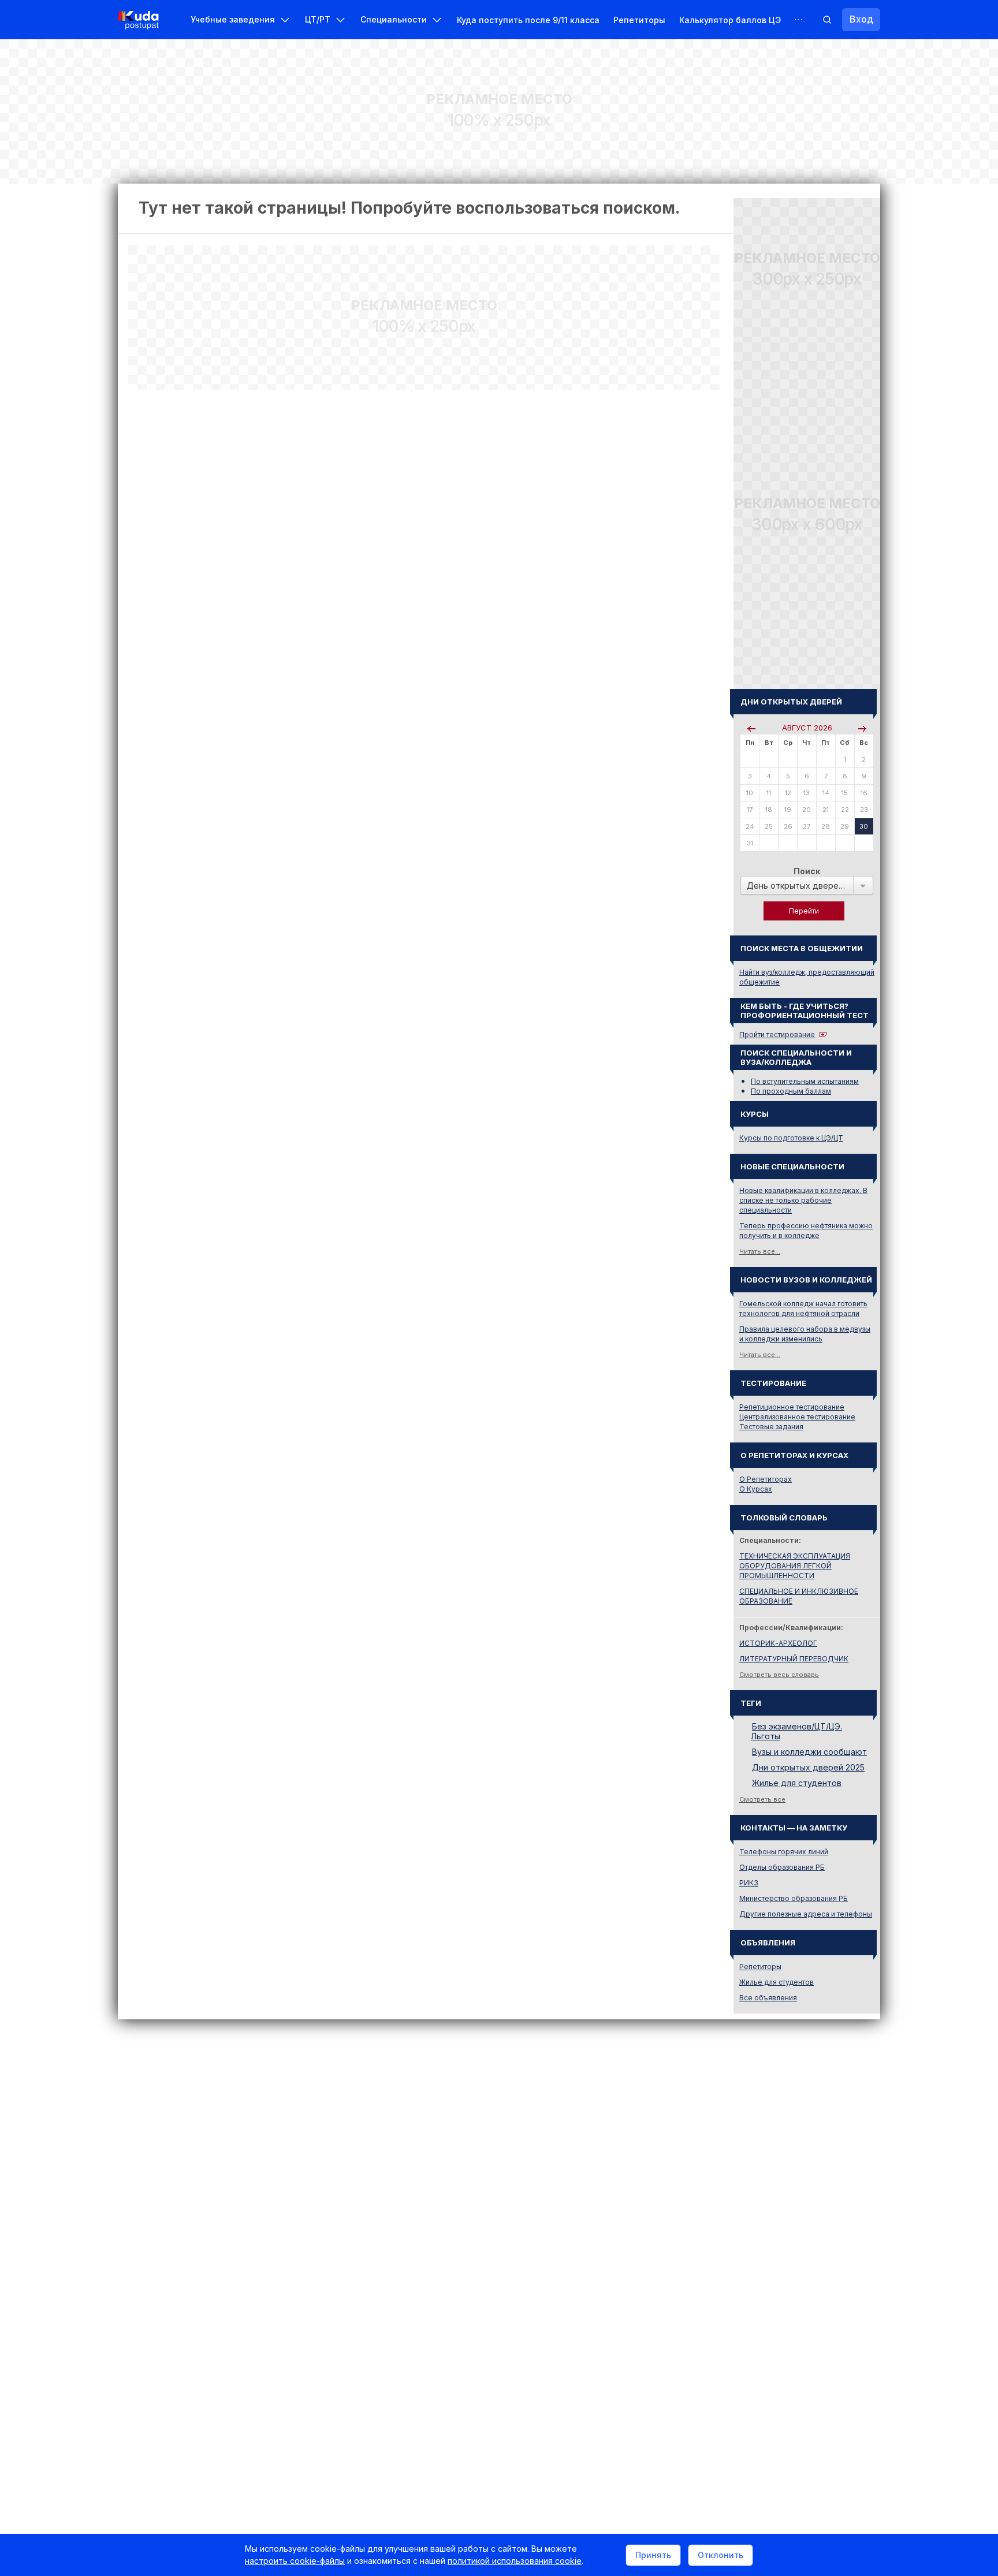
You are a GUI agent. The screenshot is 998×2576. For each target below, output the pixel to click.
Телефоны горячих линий (784, 1852)
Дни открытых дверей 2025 (808, 1767)
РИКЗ (749, 1883)
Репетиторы (639, 20)
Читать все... (760, 1251)
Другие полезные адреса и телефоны (806, 1914)
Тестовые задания (771, 1427)
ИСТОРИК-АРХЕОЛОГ (778, 1643)
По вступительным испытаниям (805, 1081)
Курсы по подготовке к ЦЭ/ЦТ (791, 1138)
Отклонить (720, 2555)
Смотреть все (762, 1799)
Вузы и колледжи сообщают (809, 1752)
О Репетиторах (766, 1479)
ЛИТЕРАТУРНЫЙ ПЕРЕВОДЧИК (794, 1659)
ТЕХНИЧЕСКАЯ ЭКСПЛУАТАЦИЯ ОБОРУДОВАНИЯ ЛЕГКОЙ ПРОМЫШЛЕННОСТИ (795, 1566)
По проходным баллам (791, 1091)
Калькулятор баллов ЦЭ (730, 20)
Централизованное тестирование (797, 1417)
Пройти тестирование (777, 1034)
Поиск (807, 871)
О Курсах (756, 1489)
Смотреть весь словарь (779, 1675)
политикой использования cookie (515, 2561)
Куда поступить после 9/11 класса (528, 20)
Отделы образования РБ (782, 1867)
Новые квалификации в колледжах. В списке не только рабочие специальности (803, 1200)
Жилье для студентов (797, 1783)
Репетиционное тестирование (792, 1407)
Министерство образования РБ (794, 1898)
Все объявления (768, 1998)
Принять (653, 2555)
